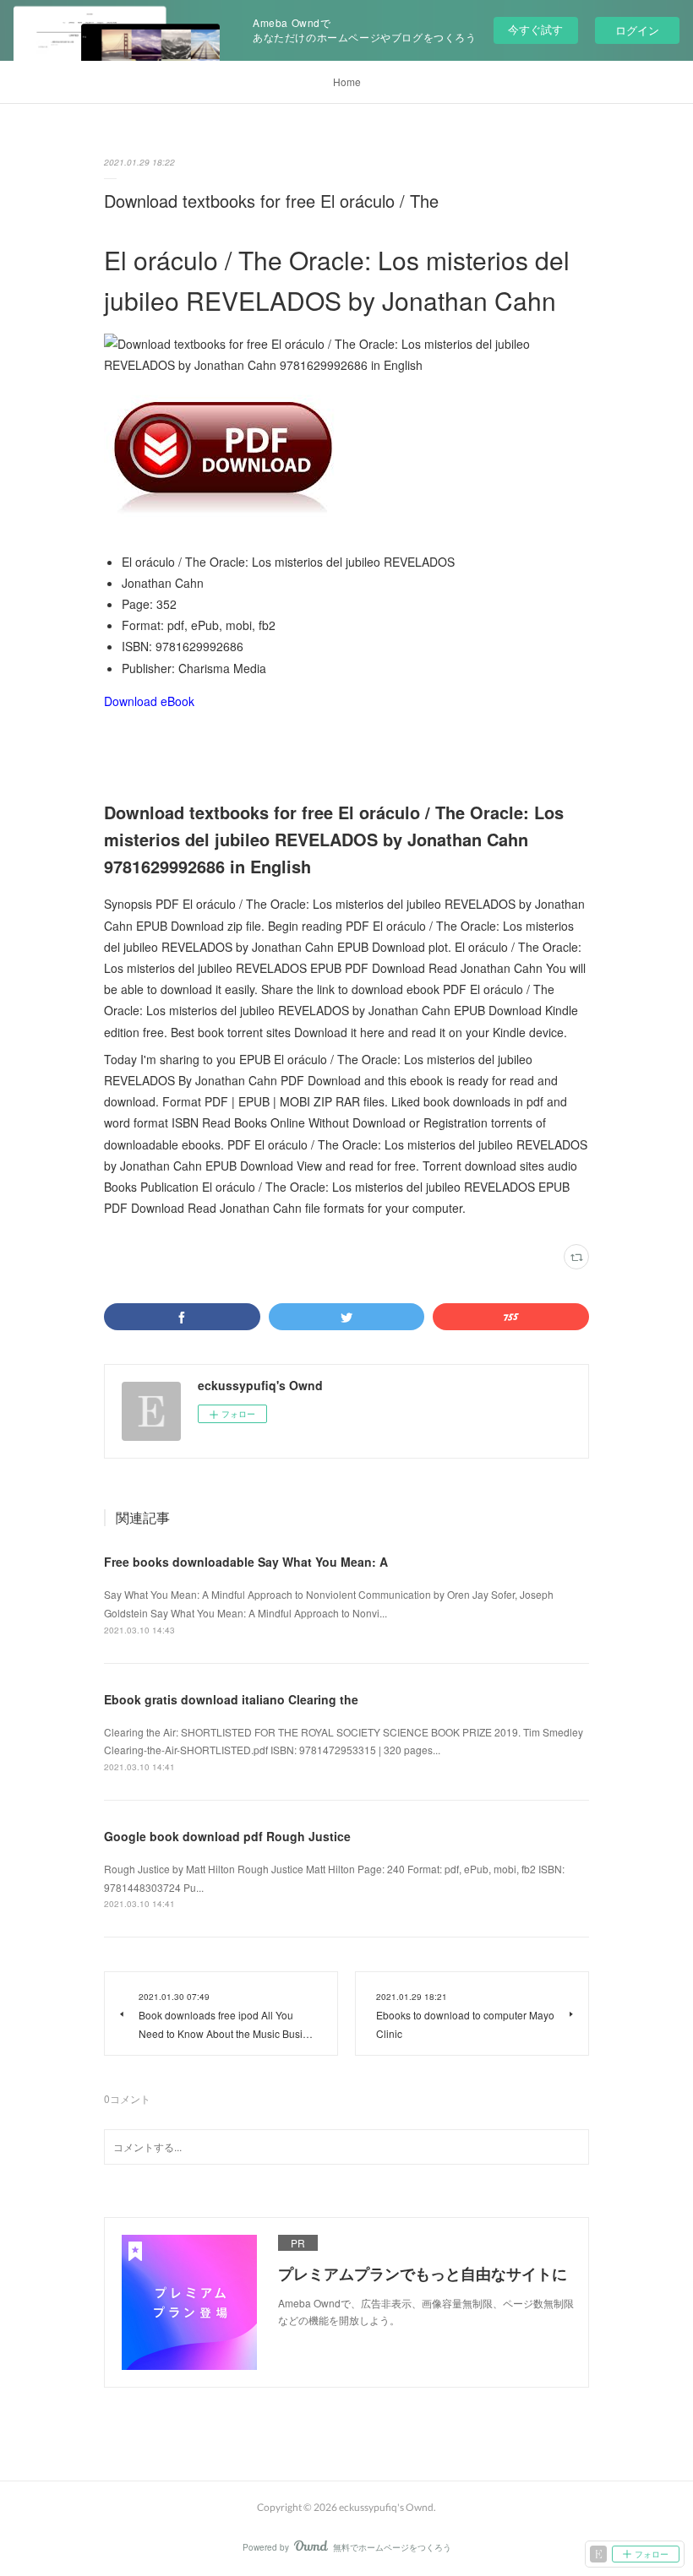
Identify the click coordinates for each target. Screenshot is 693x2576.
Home (347, 82)
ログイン (637, 30)
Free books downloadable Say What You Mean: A (246, 1562)
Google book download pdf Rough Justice (227, 1836)
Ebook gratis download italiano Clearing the (231, 1699)
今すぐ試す (535, 29)
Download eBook (149, 701)
